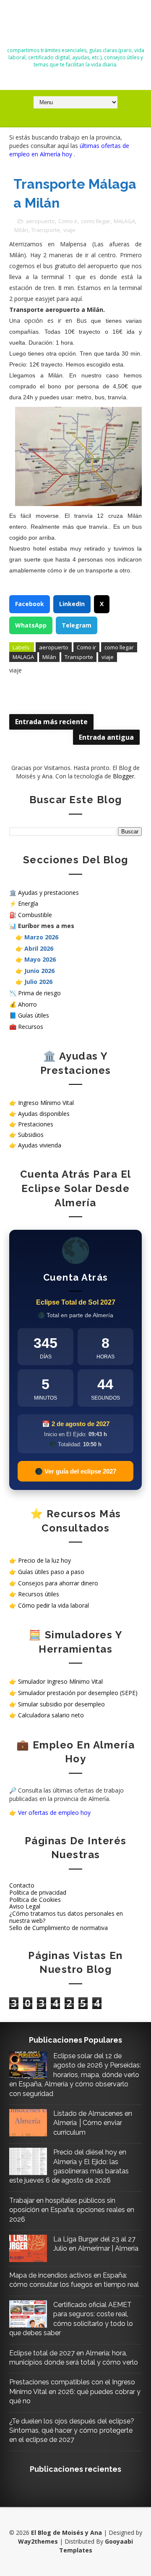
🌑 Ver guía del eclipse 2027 (75, 1471)
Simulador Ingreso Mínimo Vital (60, 1681)
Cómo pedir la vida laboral (53, 1605)
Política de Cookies (35, 1900)
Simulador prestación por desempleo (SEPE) (78, 1693)
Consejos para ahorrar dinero (58, 1583)
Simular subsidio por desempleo (61, 1704)
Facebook (30, 604)
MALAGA (124, 221)
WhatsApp (31, 625)
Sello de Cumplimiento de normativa (59, 1928)
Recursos (31, 1027)
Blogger (124, 776)
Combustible (35, 915)
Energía (28, 903)
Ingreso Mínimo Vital (46, 1103)
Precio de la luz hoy (44, 1560)
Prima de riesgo (39, 993)
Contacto (22, 1885)
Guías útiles (34, 1015)
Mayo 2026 (40, 959)
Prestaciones (36, 1124)
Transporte (46, 230)
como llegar (96, 221)
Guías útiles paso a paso (51, 1572)
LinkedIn (72, 604)
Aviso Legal (25, 1906)
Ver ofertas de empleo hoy (54, 1813)
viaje (69, 230)
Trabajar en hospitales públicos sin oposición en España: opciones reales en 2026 (72, 2210)
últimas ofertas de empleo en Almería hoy (69, 150)
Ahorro (27, 1004)
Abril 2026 (39, 948)
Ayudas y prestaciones (48, 893)
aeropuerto (40, 221)
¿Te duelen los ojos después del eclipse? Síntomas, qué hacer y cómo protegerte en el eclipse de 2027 (72, 2431)
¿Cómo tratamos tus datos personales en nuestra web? (66, 1917)
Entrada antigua (106, 737)
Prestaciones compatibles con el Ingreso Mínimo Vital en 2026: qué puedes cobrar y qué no (75, 2391)
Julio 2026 (38, 982)
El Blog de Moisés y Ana (75, 26)
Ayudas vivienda (40, 1145)
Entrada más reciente (51, 722)
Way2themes (38, 2541)
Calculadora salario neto (51, 1715)
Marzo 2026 (41, 937)
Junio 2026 (39, 971)
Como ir (68, 221)
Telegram (77, 625)
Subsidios (31, 1135)
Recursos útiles (39, 1594)
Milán (21, 230)
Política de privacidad (38, 1892)
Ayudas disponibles (44, 1114)
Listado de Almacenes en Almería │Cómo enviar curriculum (93, 2123)
